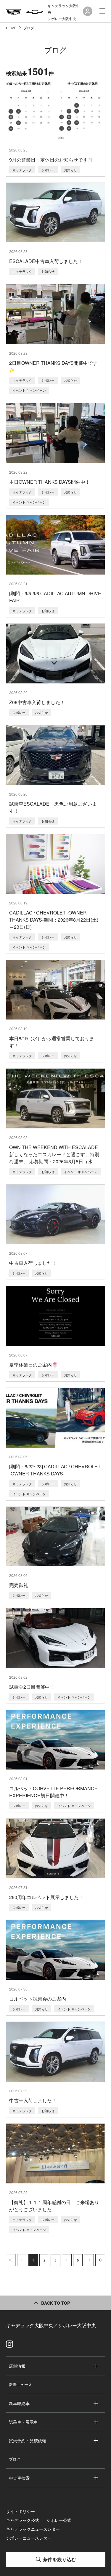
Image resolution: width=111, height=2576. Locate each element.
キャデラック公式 (22, 2520)
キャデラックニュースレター (33, 2529)
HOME (12, 28)
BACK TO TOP (55, 2303)
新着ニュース (20, 2384)
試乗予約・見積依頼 (28, 2440)
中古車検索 (19, 2478)
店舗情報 (17, 2366)
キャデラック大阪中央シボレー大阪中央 (64, 12)
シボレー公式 (59, 2520)
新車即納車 (19, 2403)
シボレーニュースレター (29, 2538)
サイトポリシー (20, 2511)
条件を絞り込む (59, 2559)
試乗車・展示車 (23, 2422)
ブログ (15, 2459)
